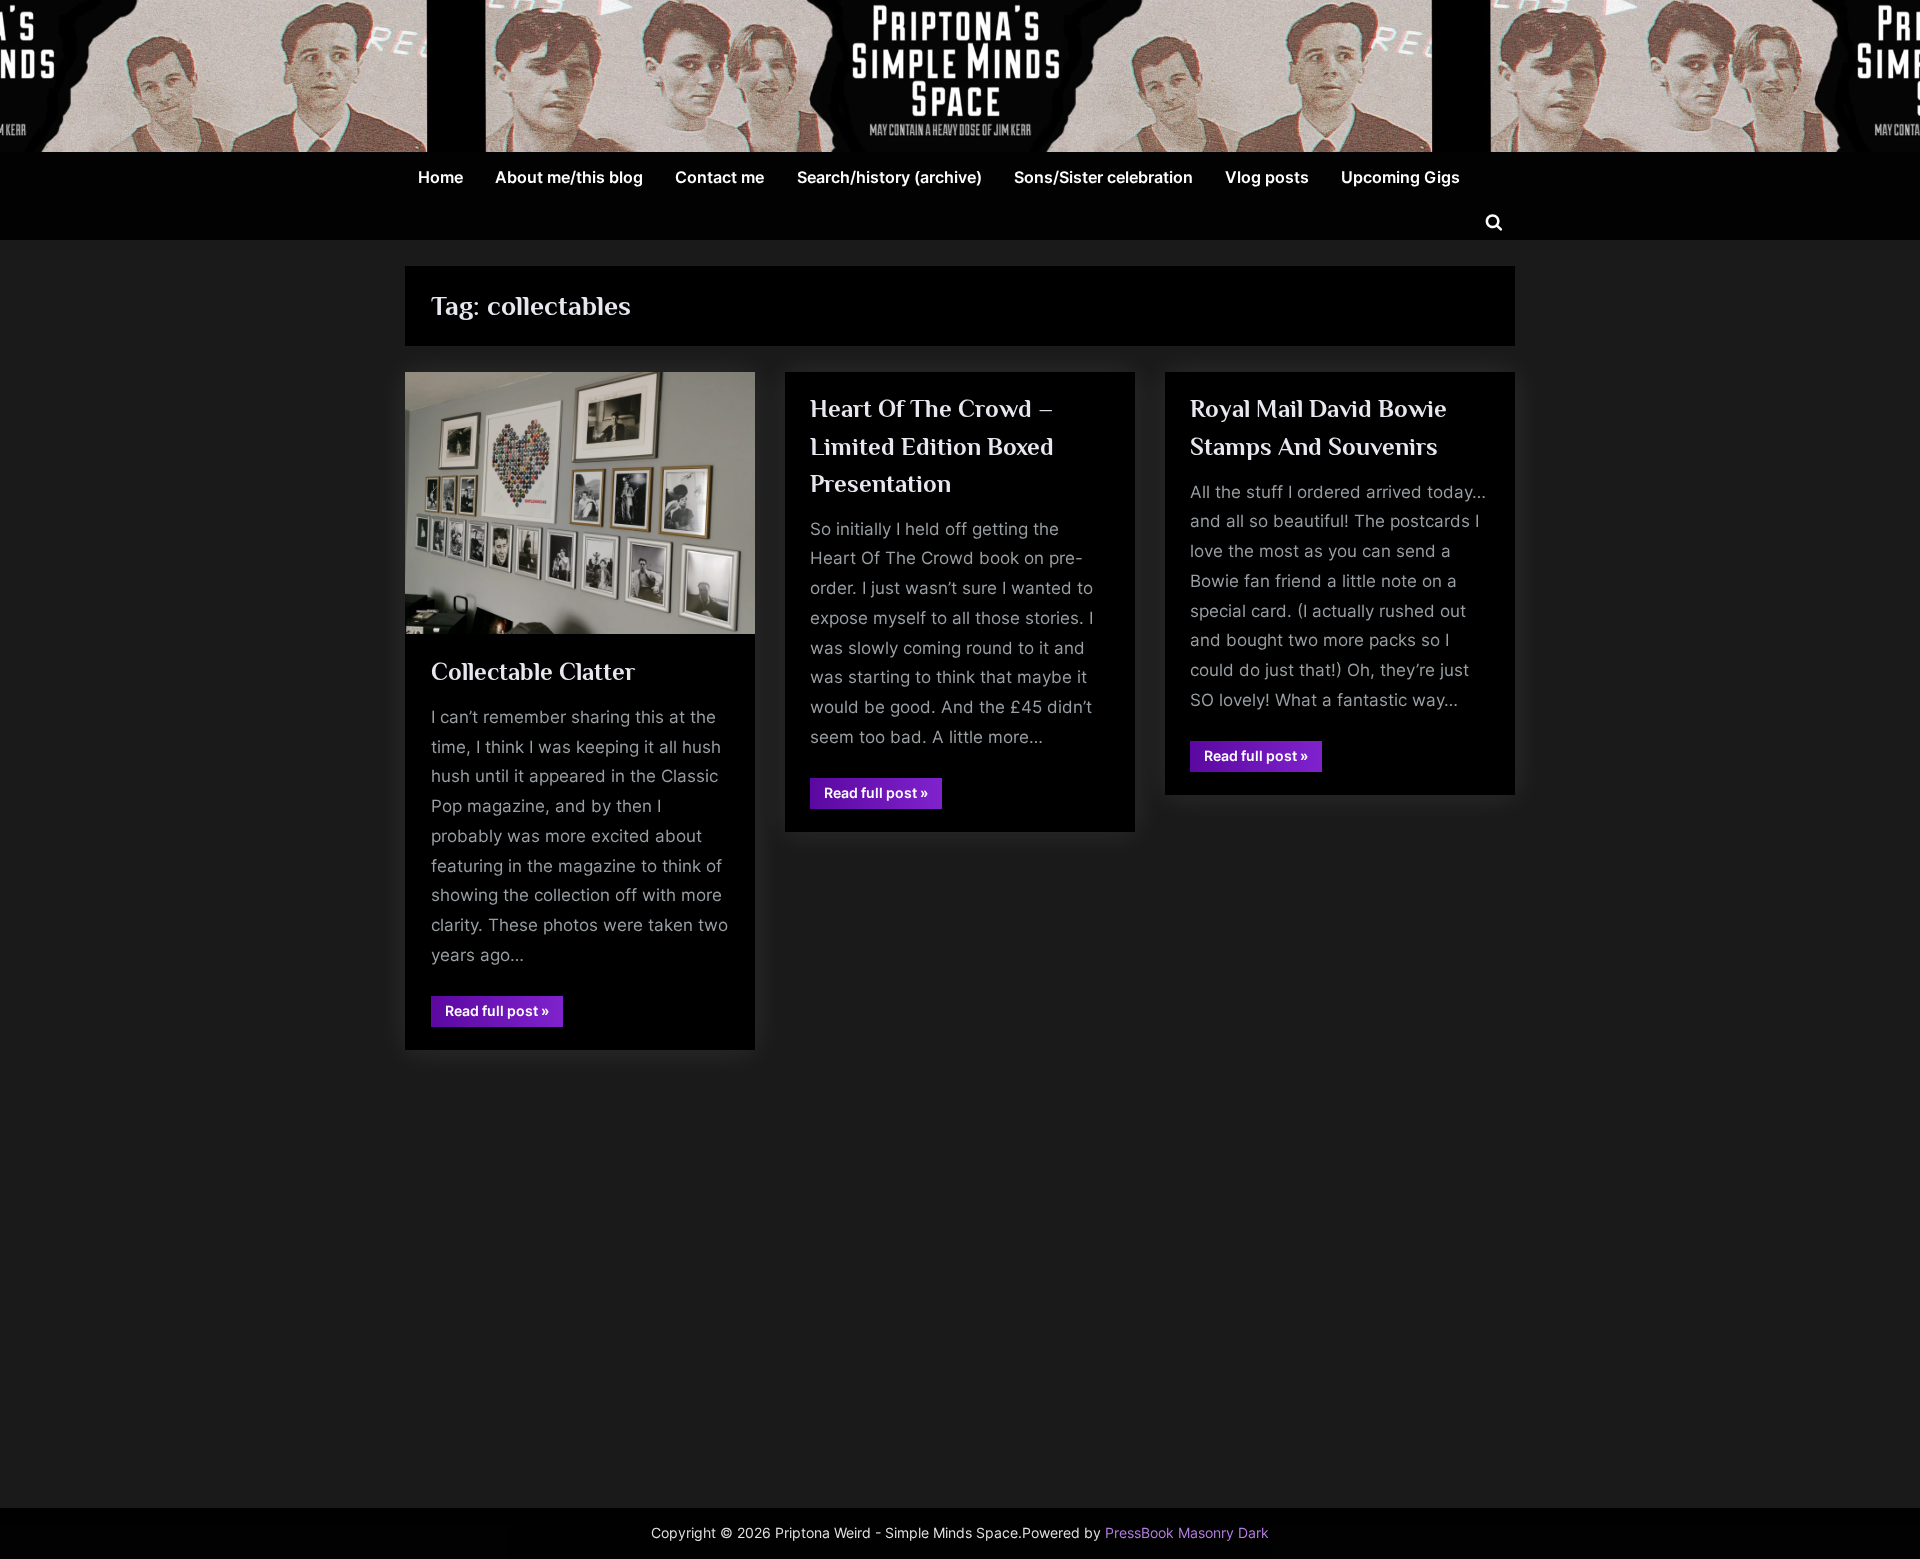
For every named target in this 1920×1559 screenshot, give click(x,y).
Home (440, 177)
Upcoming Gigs (1400, 177)
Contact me (719, 177)
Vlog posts (1267, 177)
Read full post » (504, 1014)
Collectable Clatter (533, 671)
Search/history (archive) (889, 177)
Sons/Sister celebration (1103, 177)
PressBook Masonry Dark (1187, 1533)
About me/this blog (569, 177)
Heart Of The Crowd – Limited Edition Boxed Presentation (932, 445)
